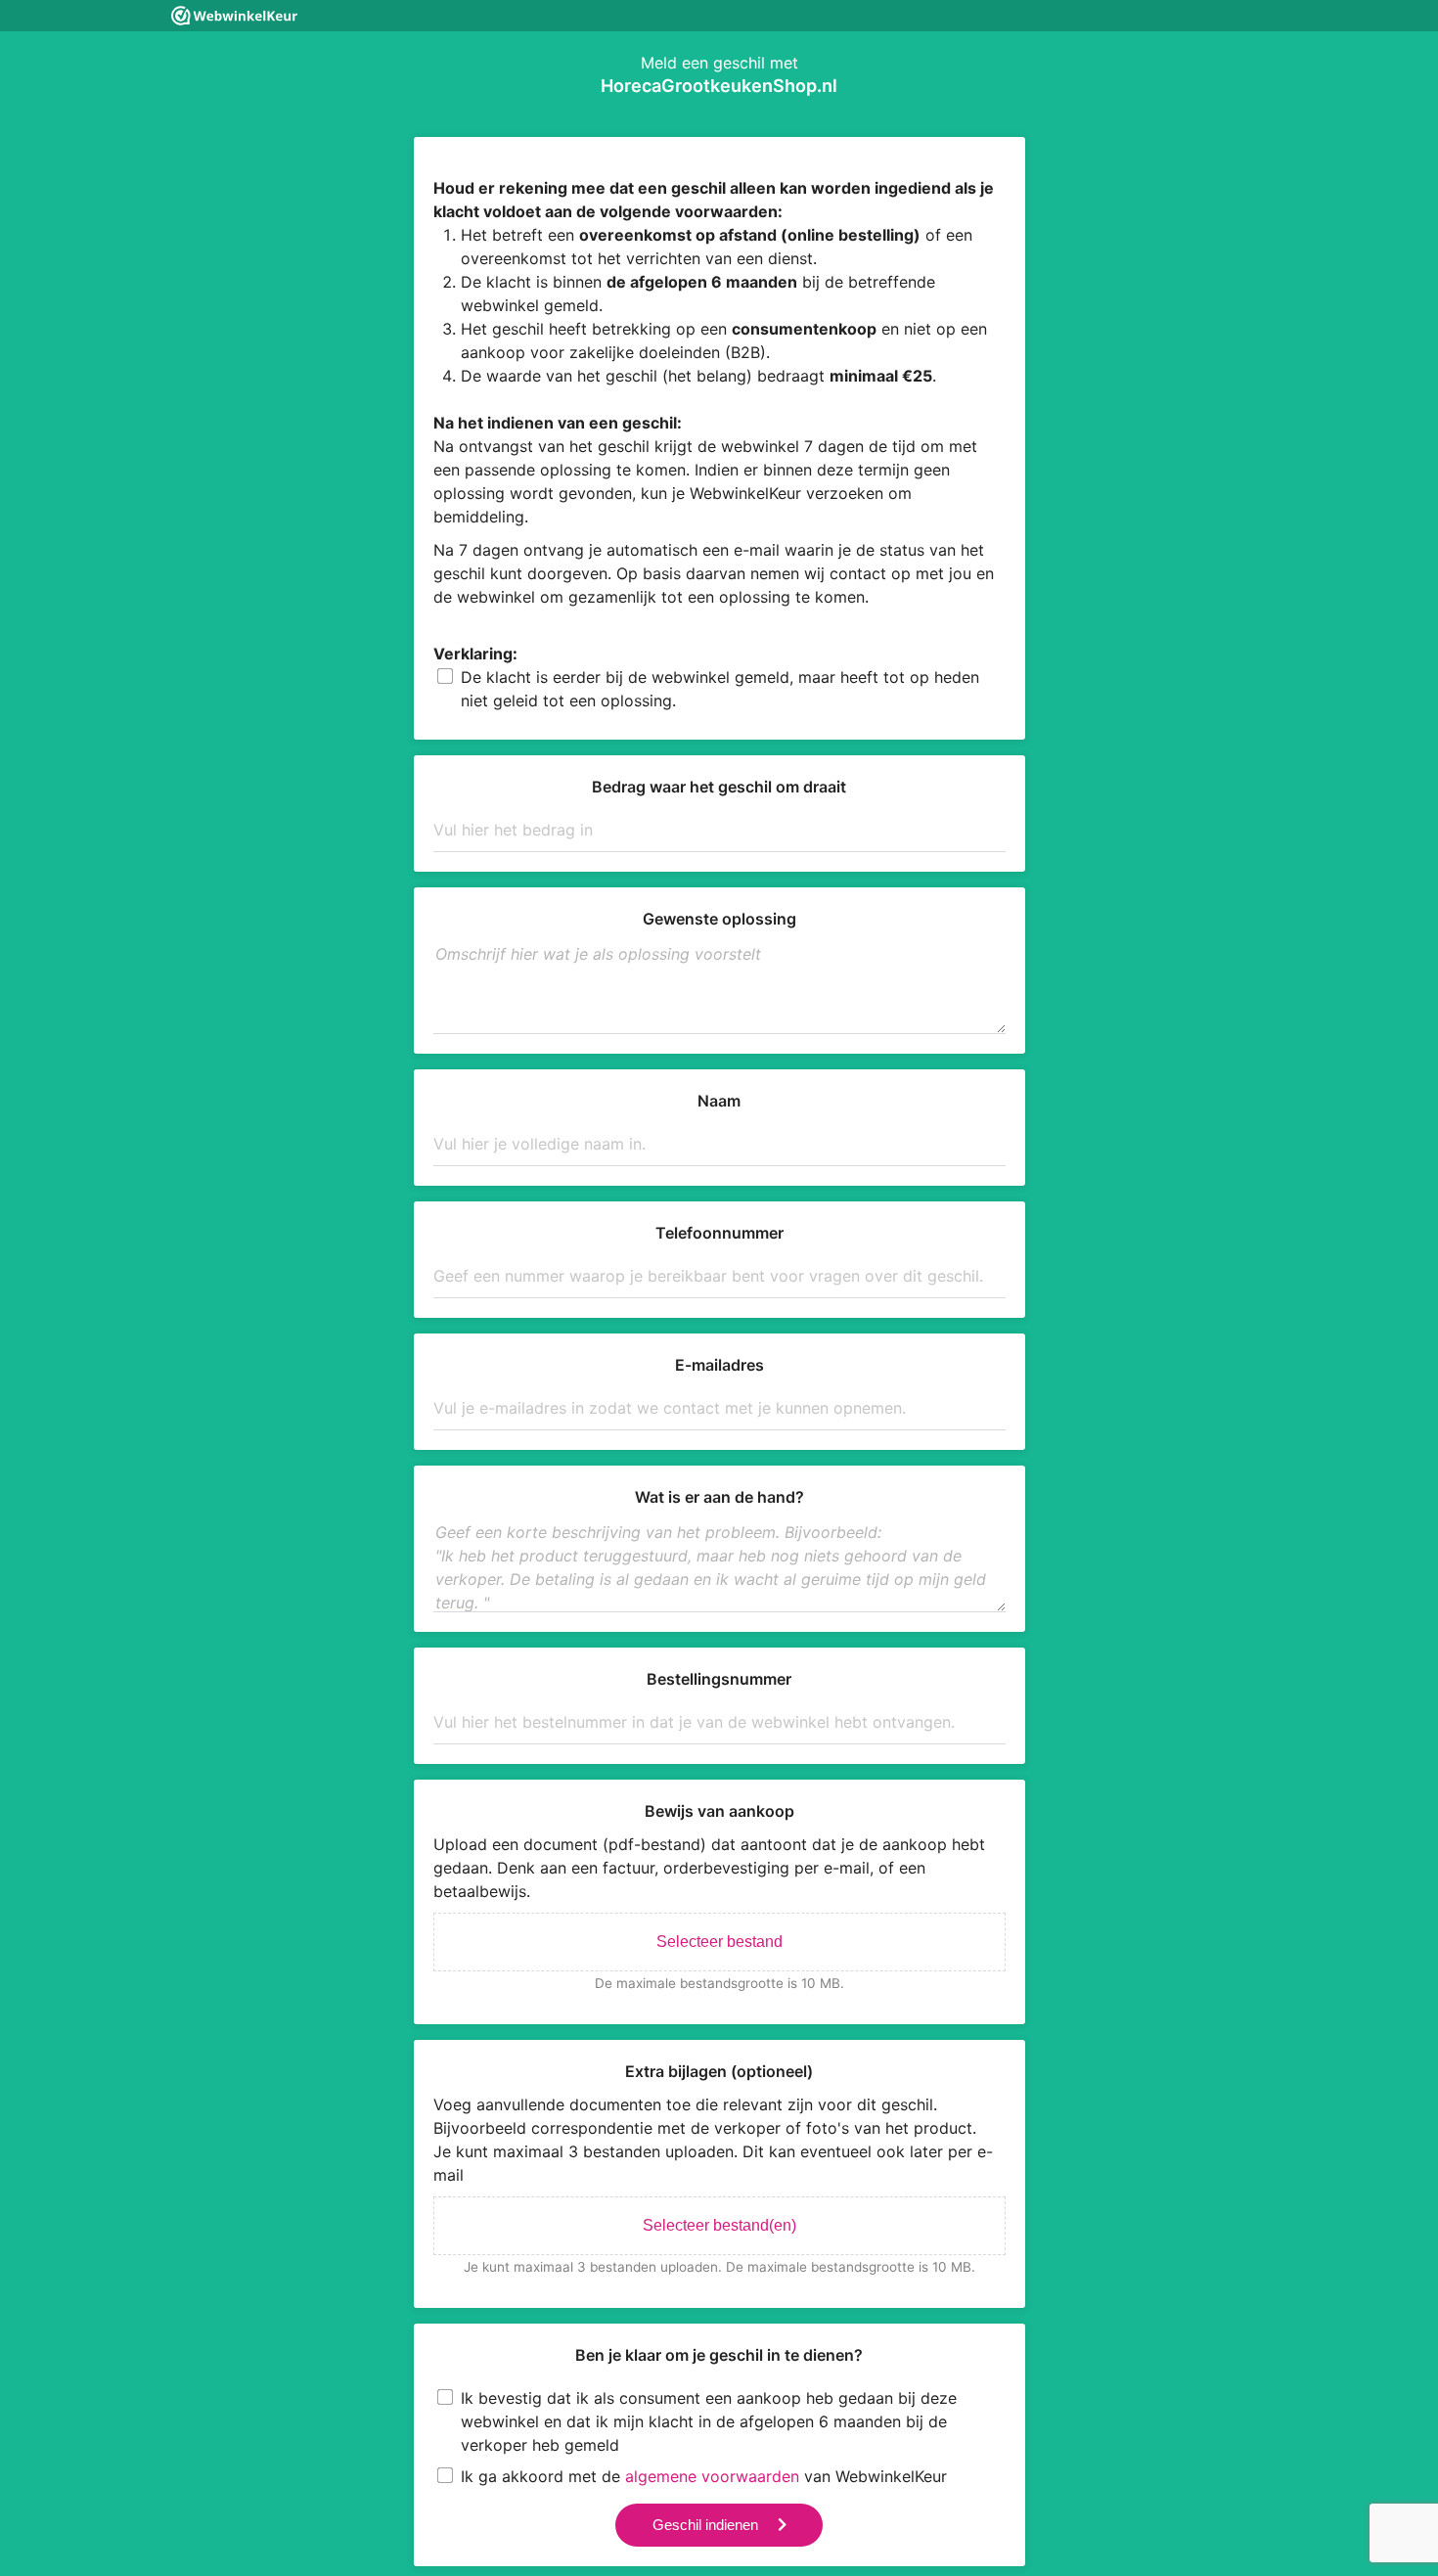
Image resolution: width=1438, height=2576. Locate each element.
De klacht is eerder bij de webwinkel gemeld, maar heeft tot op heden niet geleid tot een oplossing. (720, 689)
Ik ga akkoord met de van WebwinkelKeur (704, 2476)
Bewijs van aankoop (719, 1811)
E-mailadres (719, 1365)
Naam (719, 1101)
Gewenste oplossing (719, 919)
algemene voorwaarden (712, 2476)
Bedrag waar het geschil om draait (719, 787)
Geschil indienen (705, 2525)
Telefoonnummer (719, 1233)
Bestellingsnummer (719, 1679)
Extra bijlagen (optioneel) (719, 2071)
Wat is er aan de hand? (719, 1497)
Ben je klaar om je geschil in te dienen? (719, 2355)
